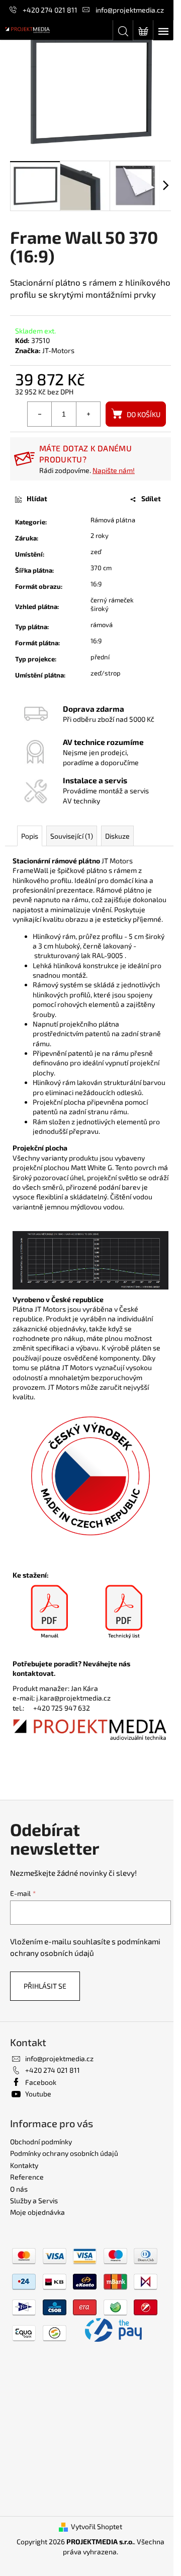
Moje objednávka (37, 2212)
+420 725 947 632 (62, 1708)
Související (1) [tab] (72, 836)
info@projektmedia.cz (130, 10)
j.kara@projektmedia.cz (73, 1698)
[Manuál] (50, 1612)
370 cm (101, 568)
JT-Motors (58, 350)
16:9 (96, 584)
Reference (27, 2177)
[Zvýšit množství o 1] (88, 414)
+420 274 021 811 (50, 10)
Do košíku (144, 414)
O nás (19, 2189)
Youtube (38, 2094)
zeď (96, 552)
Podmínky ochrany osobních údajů (64, 2153)
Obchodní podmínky (41, 2142)
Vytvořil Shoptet (97, 2526)
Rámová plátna (113, 520)
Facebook (41, 2082)
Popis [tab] (30, 836)
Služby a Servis (34, 2200)
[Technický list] (124, 1612)
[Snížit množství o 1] (40, 414)
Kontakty (24, 2165)
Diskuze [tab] (117, 836)
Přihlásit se (45, 1986)
